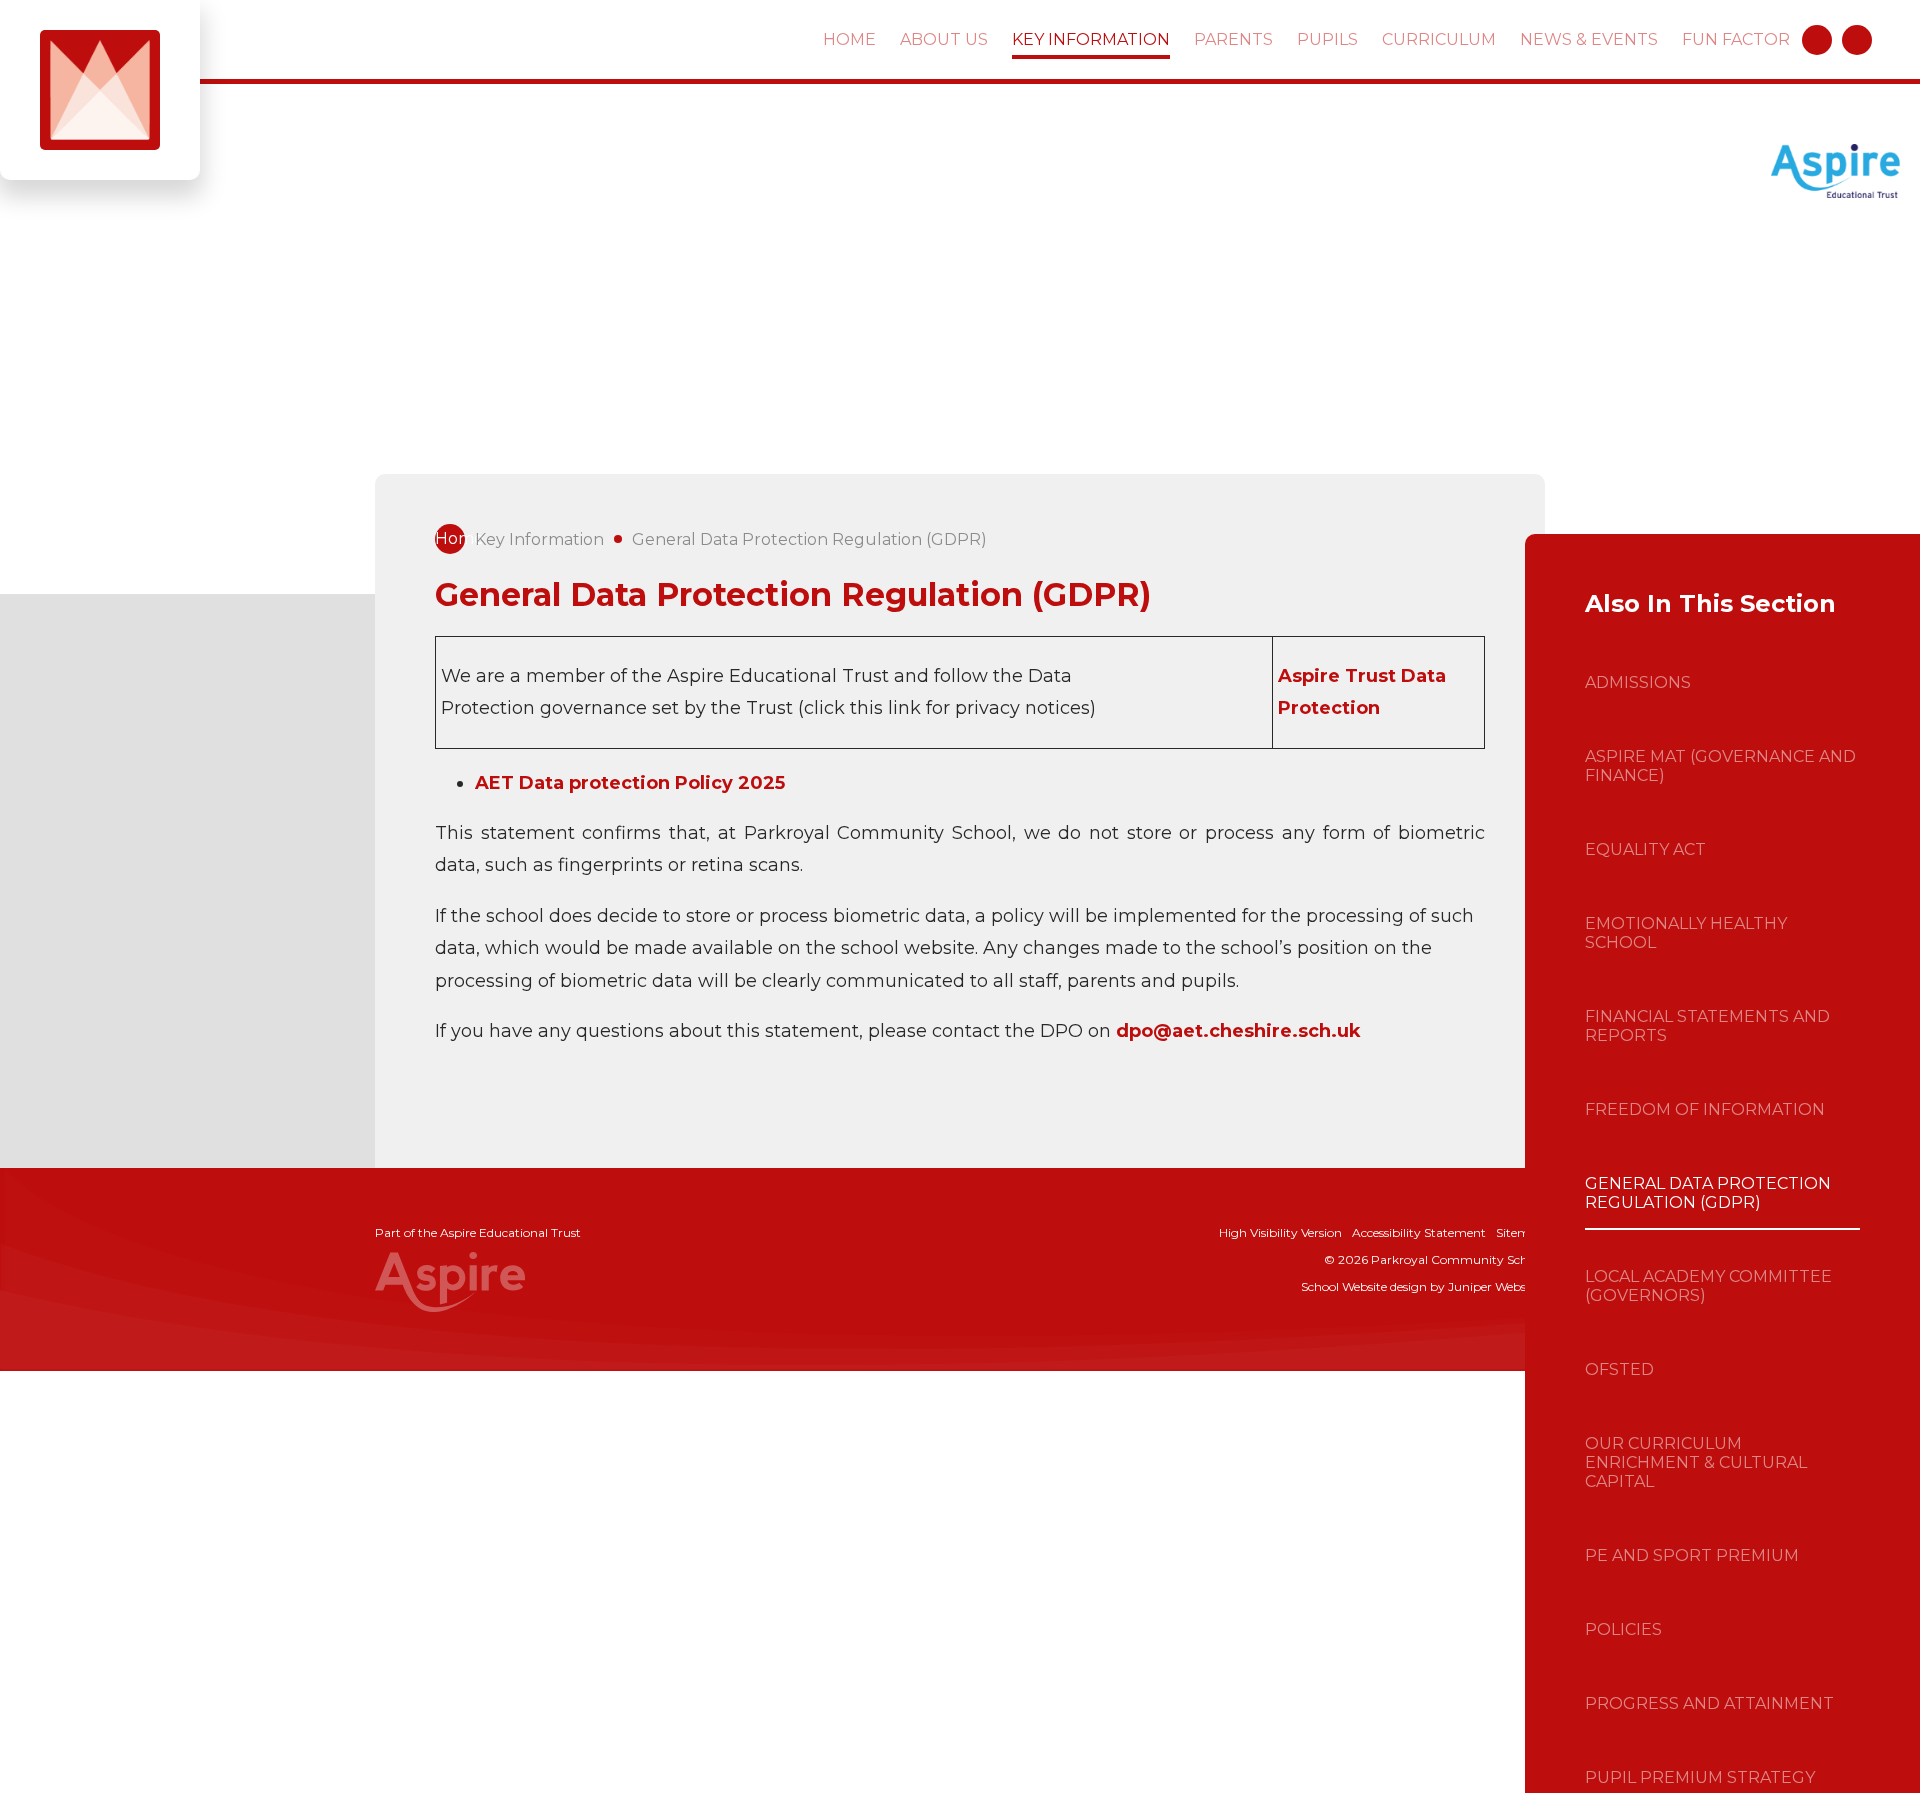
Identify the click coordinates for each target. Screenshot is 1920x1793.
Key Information (539, 539)
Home (450, 538)
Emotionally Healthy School (1686, 933)
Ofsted (1619, 1369)
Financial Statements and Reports (1707, 1026)
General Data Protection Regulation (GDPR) (809, 539)
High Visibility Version (1280, 1232)
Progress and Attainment (1709, 1703)
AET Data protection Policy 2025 (630, 783)
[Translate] (1817, 40)
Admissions (1638, 682)
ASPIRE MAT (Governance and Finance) (1720, 766)
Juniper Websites (1496, 1286)
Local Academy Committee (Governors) (1708, 1286)
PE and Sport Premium (1692, 1555)
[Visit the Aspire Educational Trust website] (1835, 173)
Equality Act (1645, 849)
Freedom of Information (1705, 1109)
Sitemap (1520, 1232)
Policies (1623, 1629)
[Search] (1857, 40)
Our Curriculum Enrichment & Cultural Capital (1696, 1462)
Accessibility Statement (1419, 1232)
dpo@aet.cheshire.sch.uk (1238, 1031)
